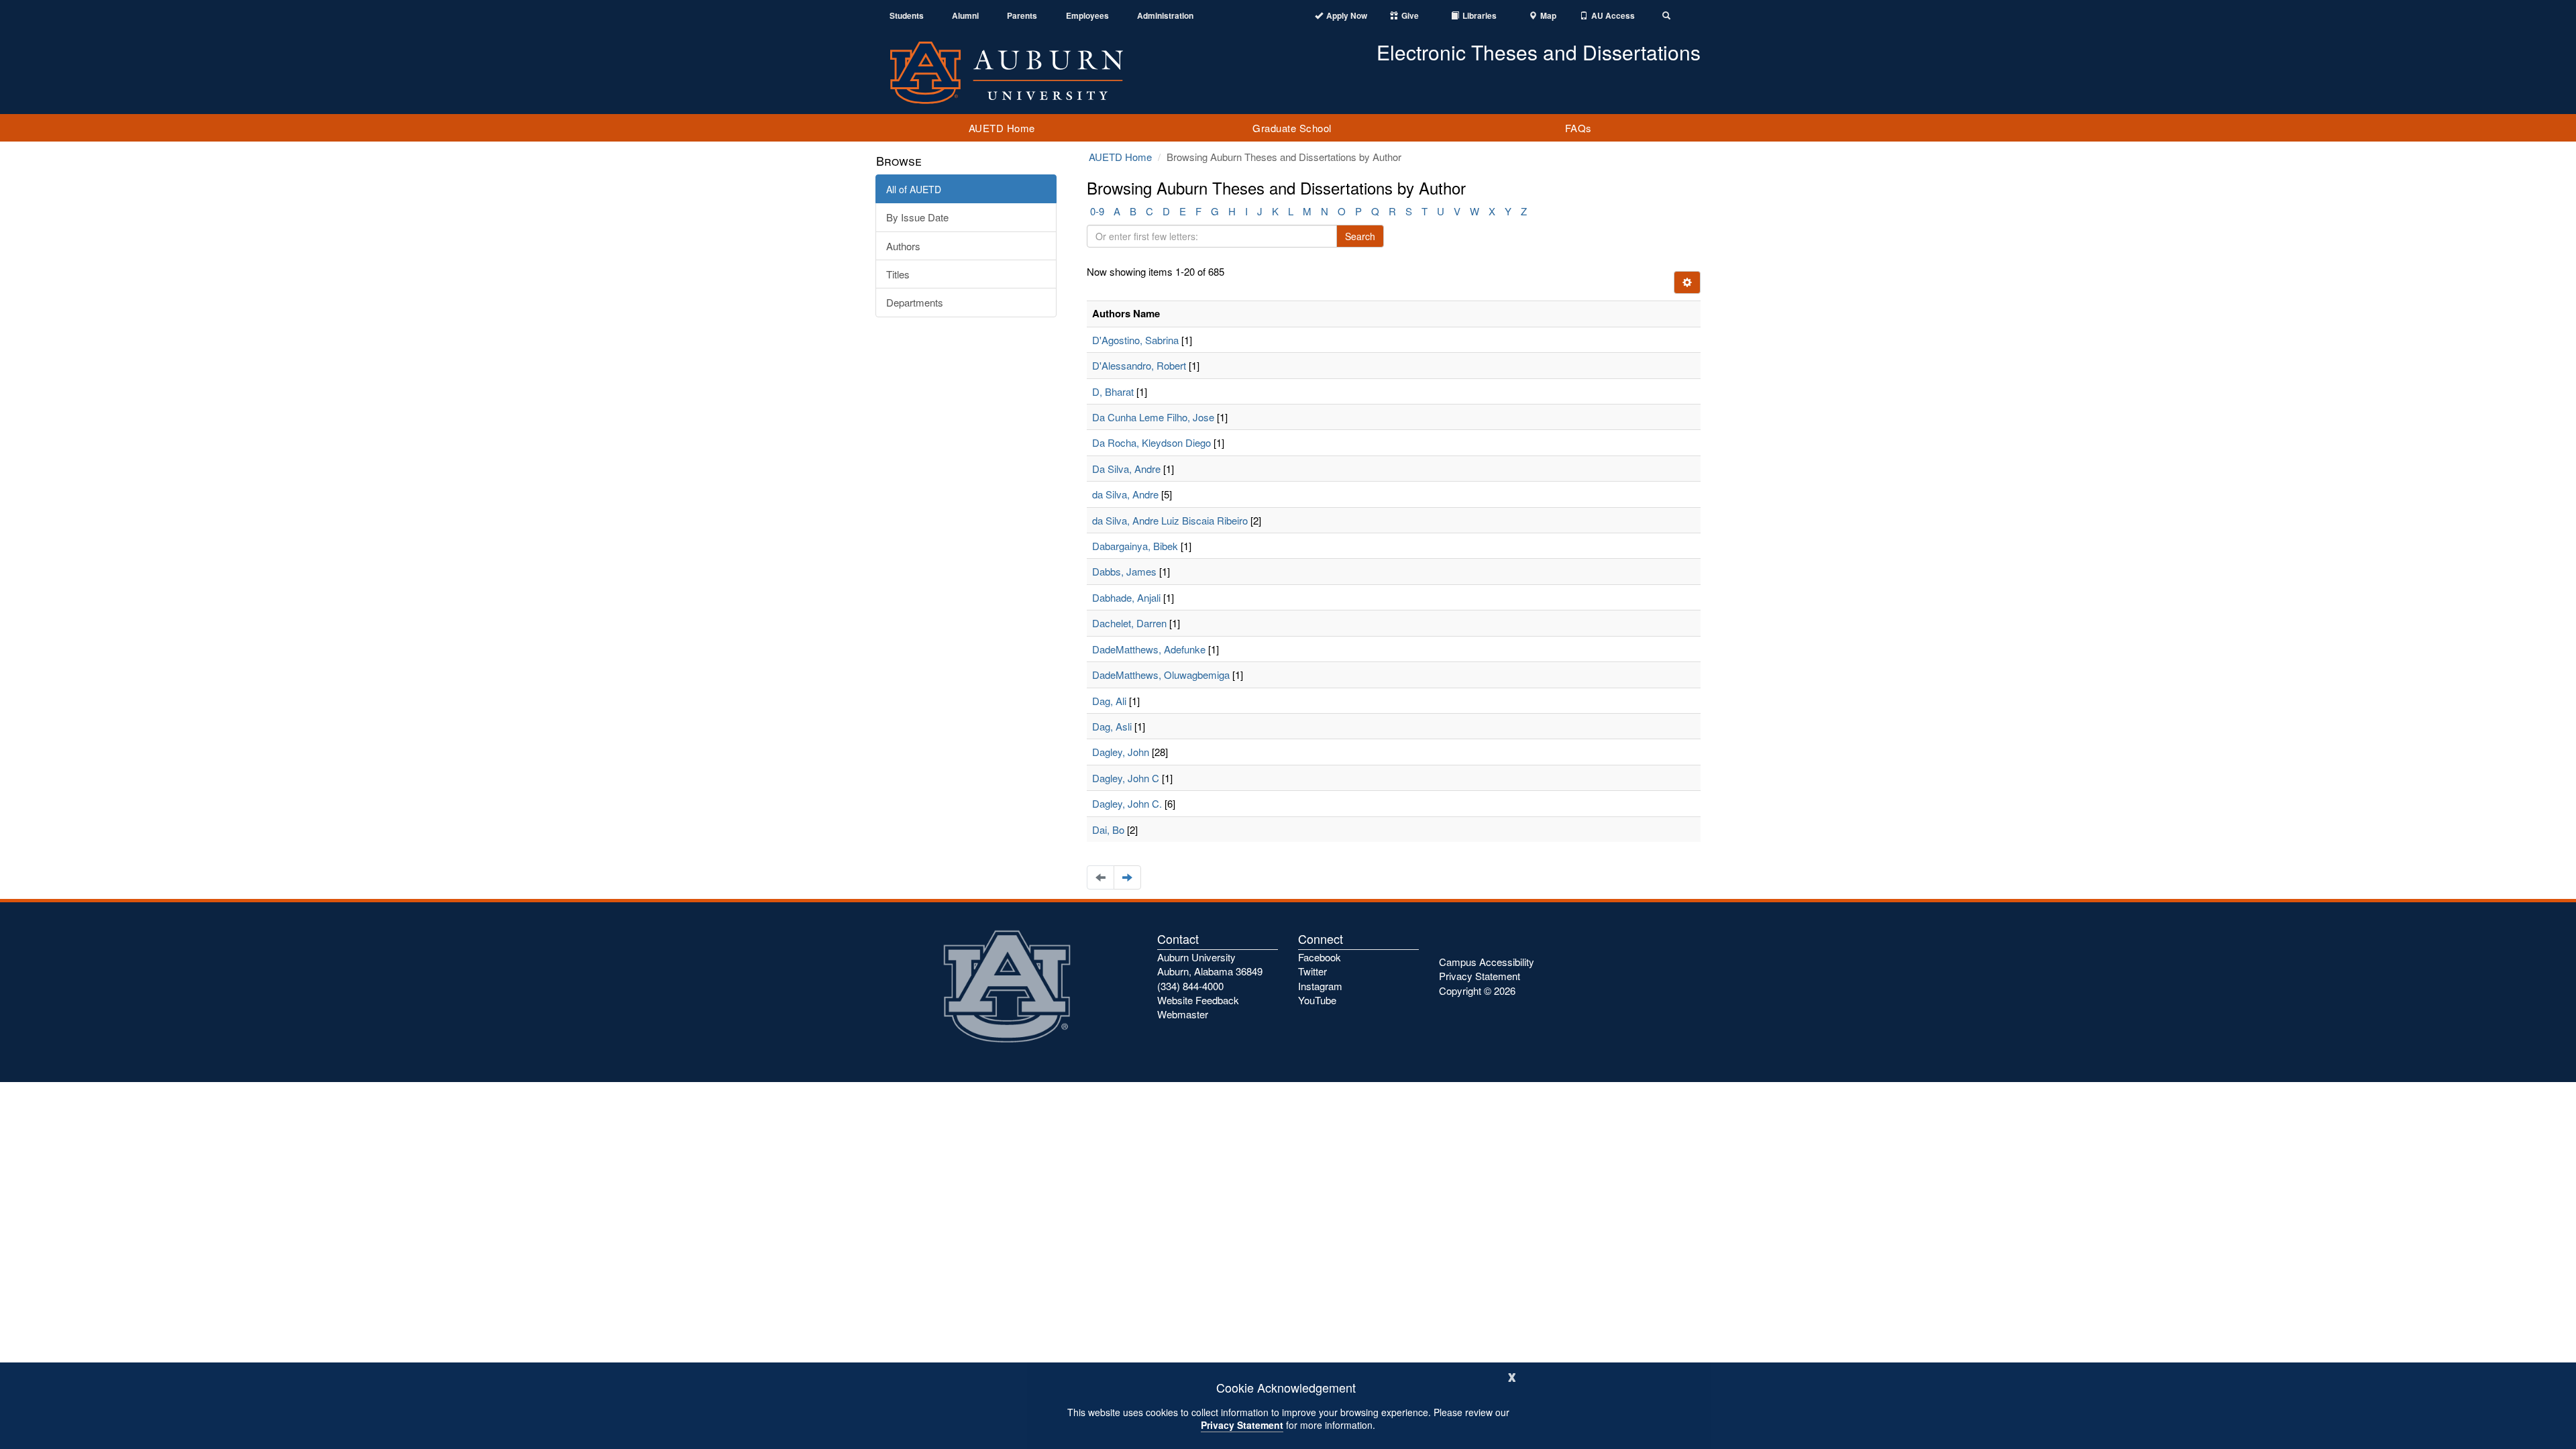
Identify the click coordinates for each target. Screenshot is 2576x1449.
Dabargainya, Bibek (1135, 546)
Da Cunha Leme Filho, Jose (1153, 417)
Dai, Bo (1108, 829)
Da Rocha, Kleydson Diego (1151, 442)
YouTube (1317, 1000)
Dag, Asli (1112, 726)
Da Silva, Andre (1126, 469)
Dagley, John (1121, 752)
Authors (903, 246)
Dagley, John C (1126, 778)
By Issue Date (917, 217)
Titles (898, 274)
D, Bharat (1113, 391)
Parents (1022, 16)
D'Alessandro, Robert (1139, 365)
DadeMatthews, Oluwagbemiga (1161, 675)
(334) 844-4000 (1190, 986)
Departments (915, 302)
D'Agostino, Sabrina (1135, 340)
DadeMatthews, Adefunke (1149, 649)
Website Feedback (1198, 1000)
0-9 (1097, 211)
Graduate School (1292, 128)
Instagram (1320, 986)
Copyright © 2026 (1477, 990)
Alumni (965, 16)
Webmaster (1183, 1014)
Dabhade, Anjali (1126, 597)
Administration (1165, 16)
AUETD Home (1002, 128)
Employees (1087, 16)
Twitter (1312, 971)
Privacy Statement (1242, 1425)
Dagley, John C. (1127, 803)
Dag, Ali (1109, 701)
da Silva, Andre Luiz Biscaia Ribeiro (1170, 520)
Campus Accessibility (1487, 962)
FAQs (1578, 128)
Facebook (1320, 957)
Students (907, 16)
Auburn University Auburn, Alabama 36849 (1210, 964)
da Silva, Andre (1125, 494)
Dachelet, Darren (1129, 623)
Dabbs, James (1124, 571)
